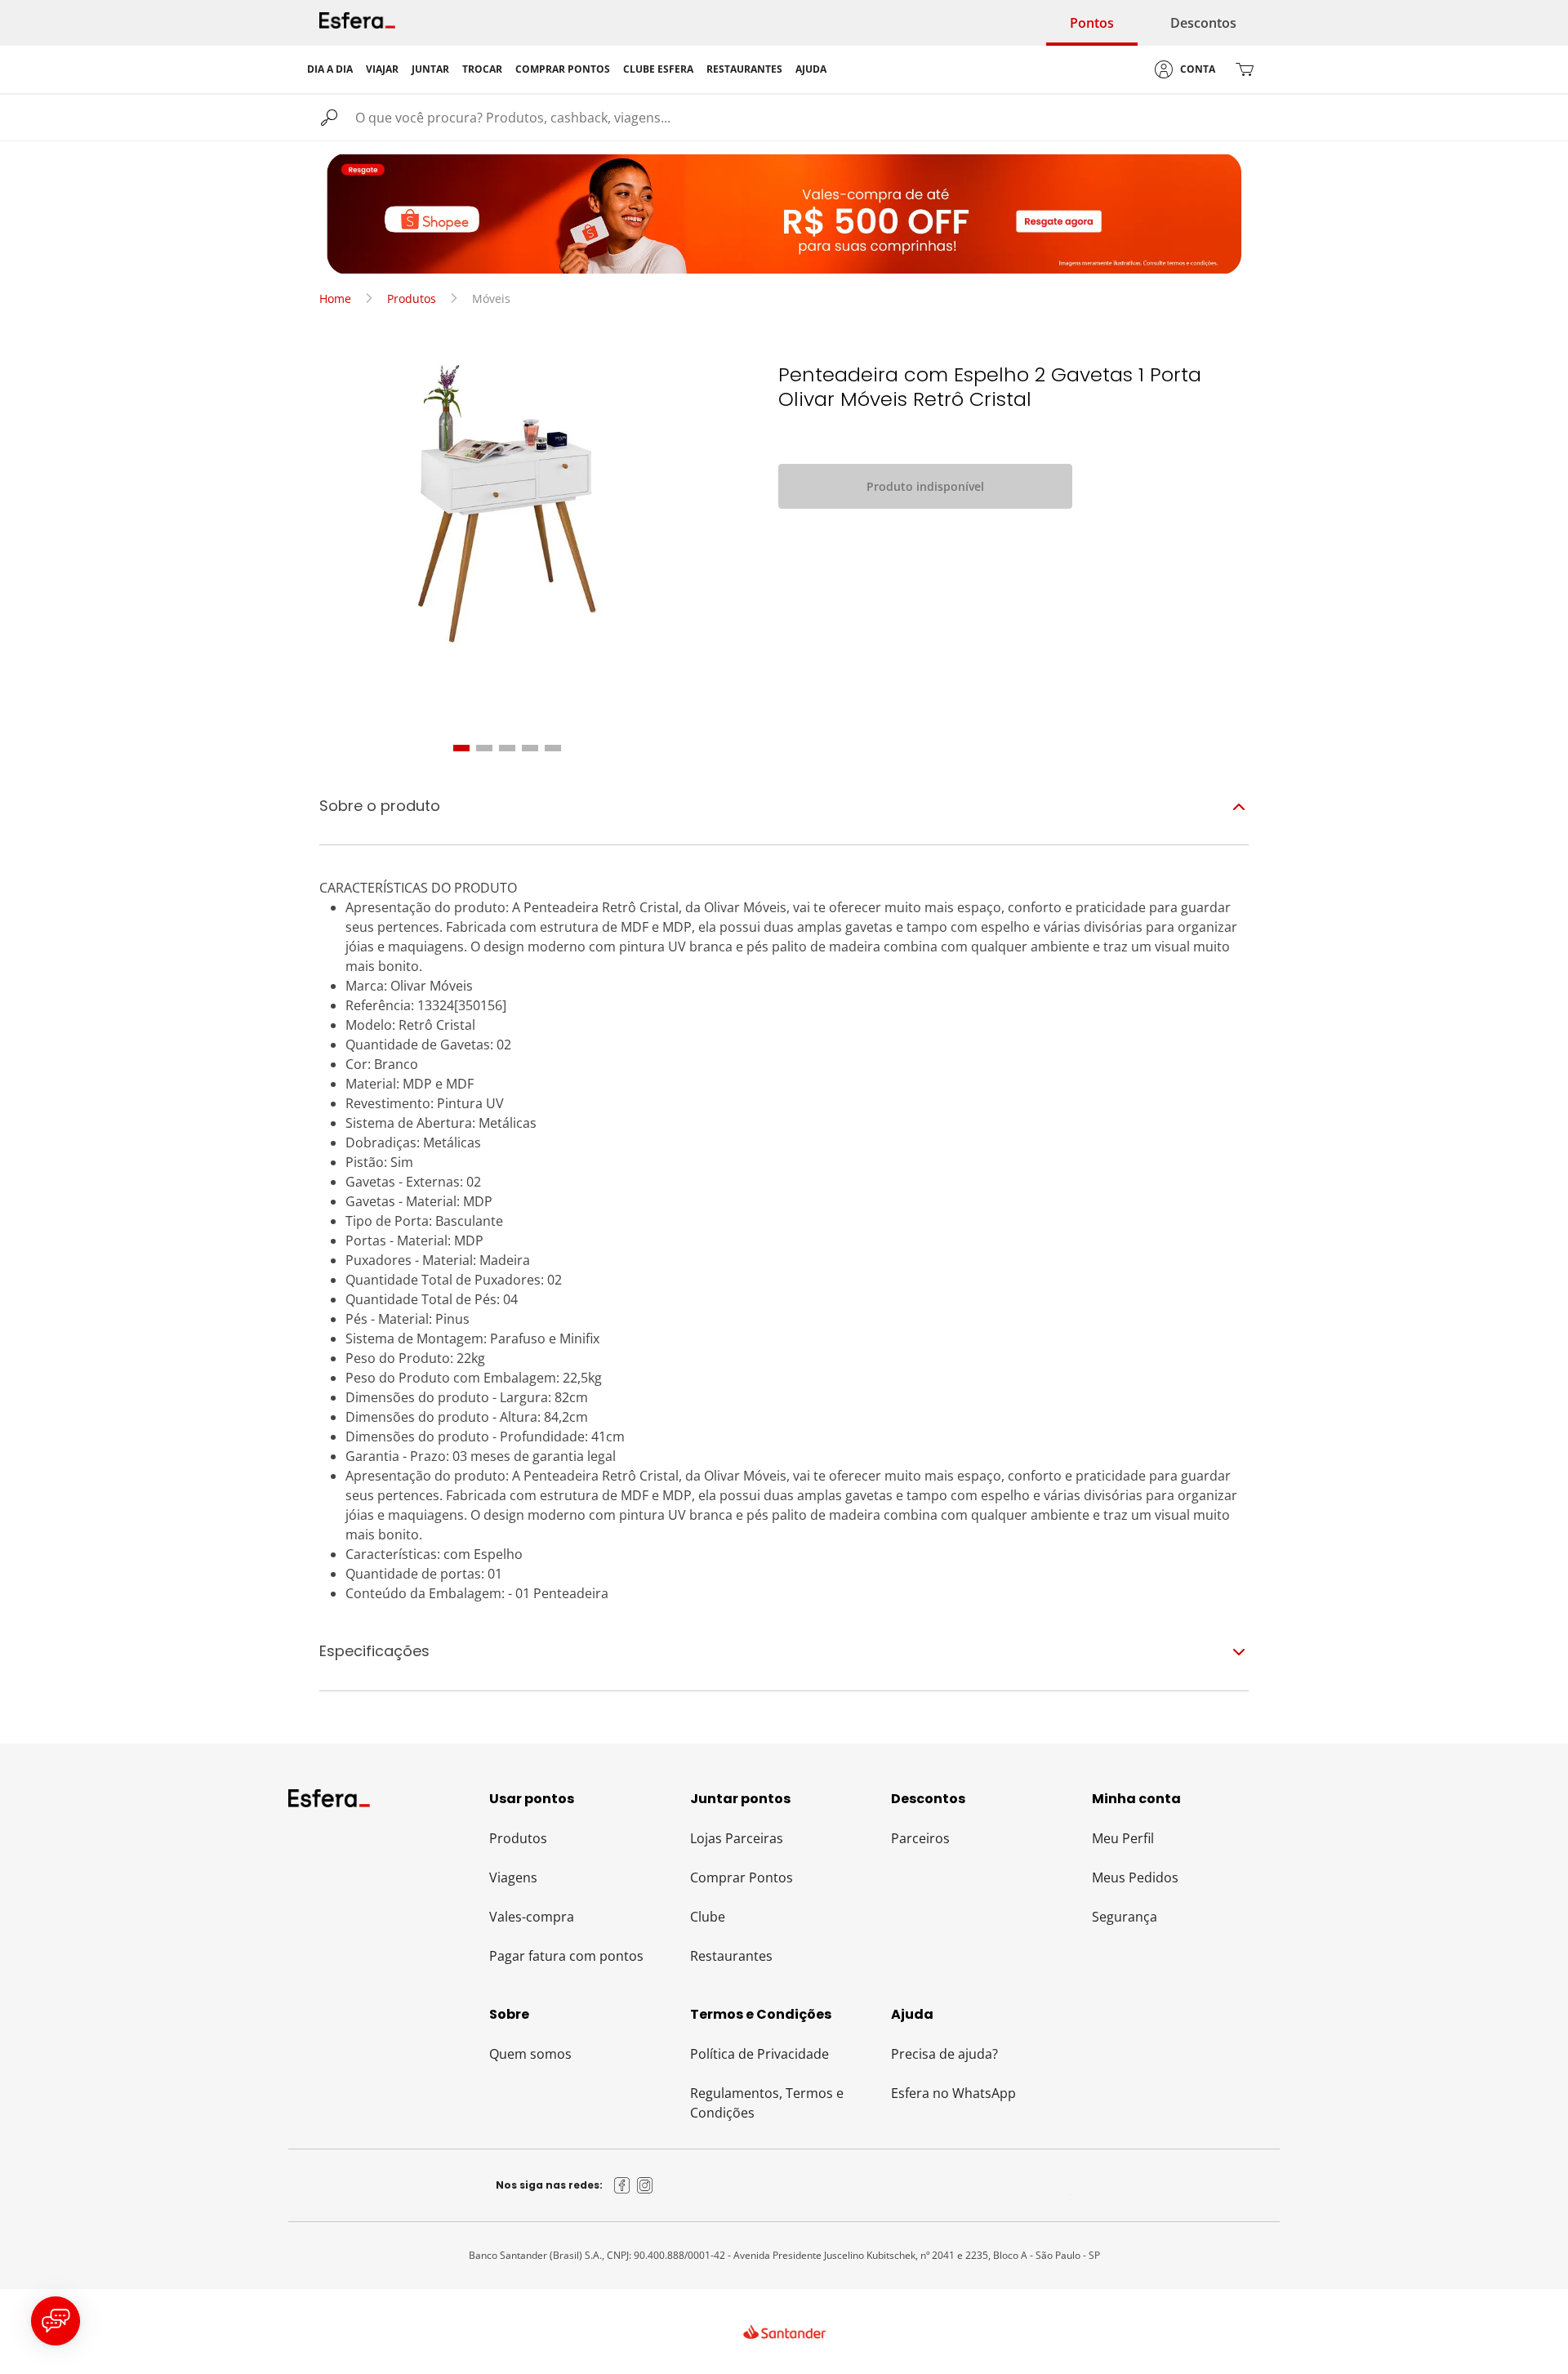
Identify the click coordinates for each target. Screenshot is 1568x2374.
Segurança (1125, 1917)
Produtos (412, 298)
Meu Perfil (1123, 1838)
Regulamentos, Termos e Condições (767, 2103)
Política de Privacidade (759, 2054)
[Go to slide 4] (530, 748)
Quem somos (530, 2054)
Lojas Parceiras (737, 1838)
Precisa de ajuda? (944, 2054)
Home (335, 298)
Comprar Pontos (742, 1877)
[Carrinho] (1245, 69)
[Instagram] (645, 2185)
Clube (708, 1917)
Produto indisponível (925, 486)
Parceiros (920, 1838)
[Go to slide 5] (553, 748)
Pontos (1092, 23)
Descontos (1203, 23)
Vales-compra (532, 1917)
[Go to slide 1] (461, 748)
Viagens (513, 1877)
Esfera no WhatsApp (953, 2093)
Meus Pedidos (1135, 1877)
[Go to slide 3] (507, 748)
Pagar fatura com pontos (566, 1956)
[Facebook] (622, 2185)
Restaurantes (731, 1956)
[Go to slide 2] (484, 748)
